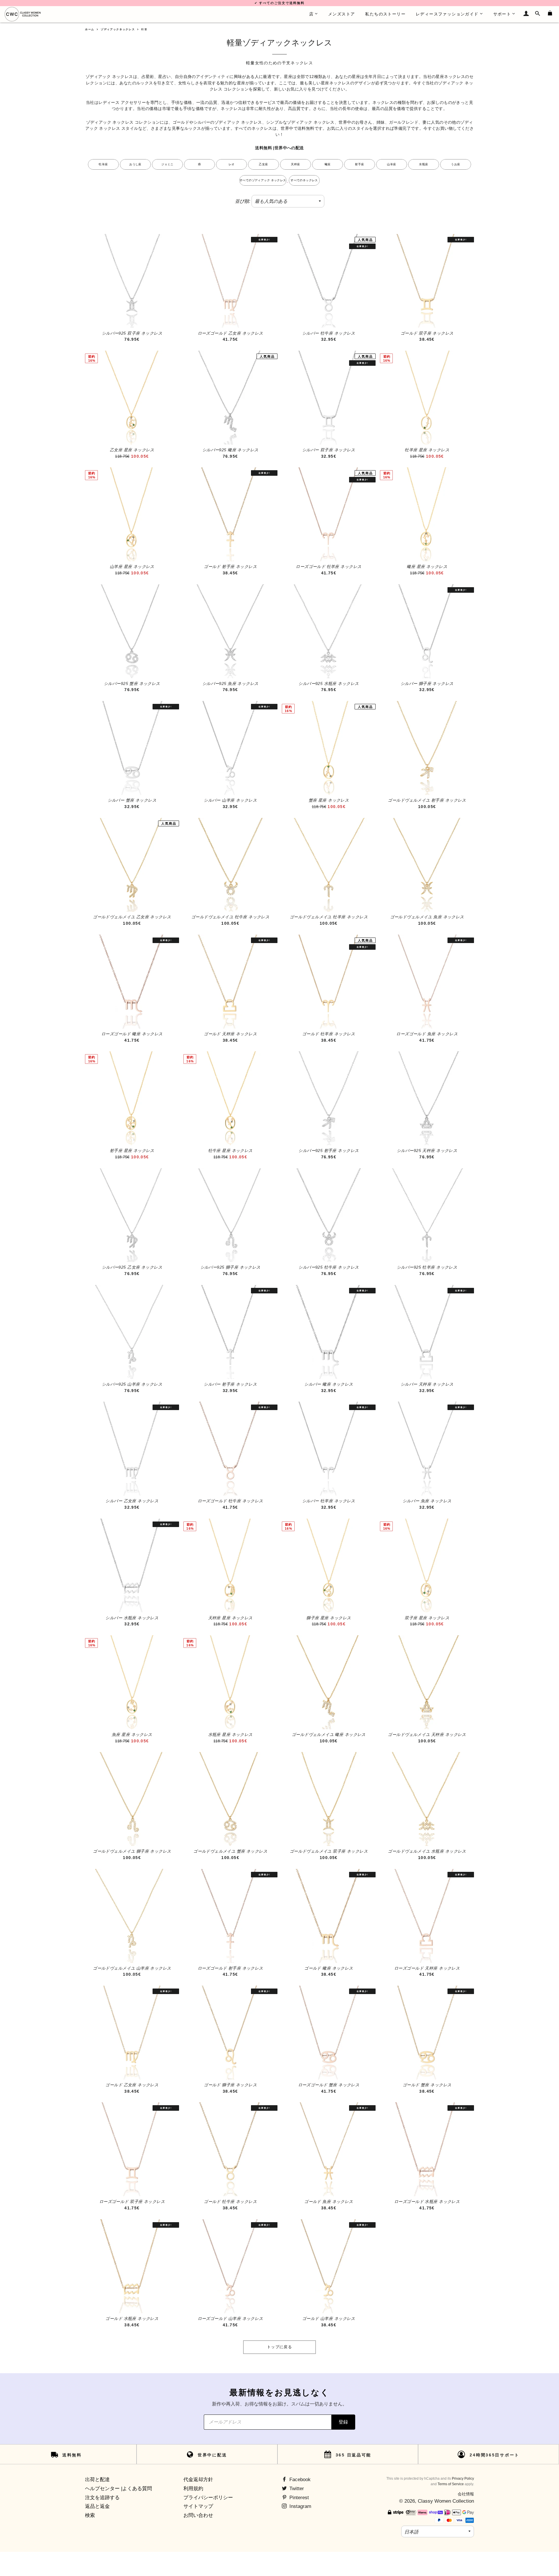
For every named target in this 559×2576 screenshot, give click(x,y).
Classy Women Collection (446, 2501)
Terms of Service (451, 2484)
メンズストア (342, 14)
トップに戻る (279, 2347)
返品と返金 (97, 2506)
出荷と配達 (97, 2480)
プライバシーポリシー (208, 2498)
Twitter (296, 2489)
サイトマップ (198, 2506)
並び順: (243, 201)
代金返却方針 (198, 2480)
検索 (90, 2515)
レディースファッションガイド (447, 14)
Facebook (299, 2480)
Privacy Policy (463, 2479)
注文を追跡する (102, 2498)
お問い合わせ (198, 2515)
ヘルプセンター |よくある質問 (118, 2489)
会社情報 (466, 2494)
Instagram (300, 2506)
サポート (502, 14)
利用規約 (193, 2489)
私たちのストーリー (385, 14)
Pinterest (298, 2498)
